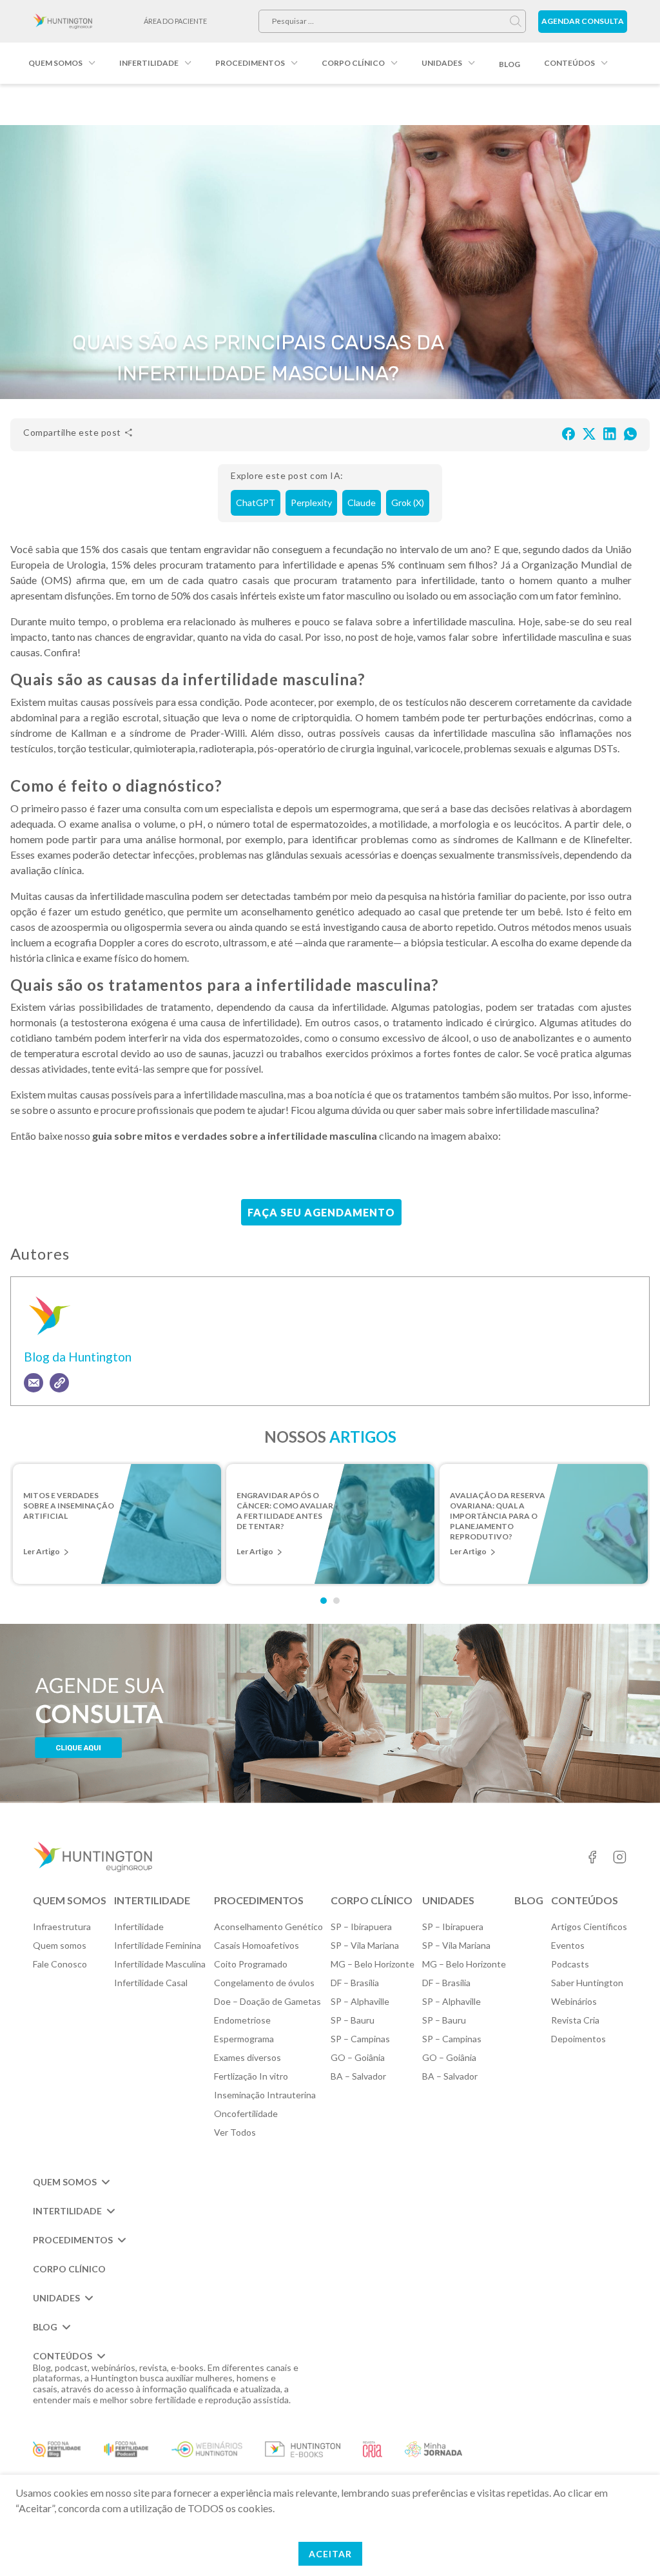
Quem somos (55, 63)
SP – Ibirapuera (361, 1927)
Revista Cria (575, 2020)
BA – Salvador (358, 2076)
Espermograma (244, 2039)
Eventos (568, 1945)
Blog (510, 64)
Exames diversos (247, 2057)
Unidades (442, 63)
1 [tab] (324, 1601)
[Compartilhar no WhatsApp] (630, 433)
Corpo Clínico (353, 63)
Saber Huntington (587, 1983)
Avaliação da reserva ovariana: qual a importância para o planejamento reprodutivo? (498, 1507)
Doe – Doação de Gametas (267, 2001)
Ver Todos (235, 2132)
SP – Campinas (360, 2039)
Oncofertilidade (246, 2113)
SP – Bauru (353, 2020)
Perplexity (311, 503)
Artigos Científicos (589, 1927)
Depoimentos (578, 2039)
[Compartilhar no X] (589, 433)
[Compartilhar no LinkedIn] (610, 433)
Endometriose (242, 2020)
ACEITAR (330, 2554)
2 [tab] (336, 1601)
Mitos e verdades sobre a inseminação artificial (69, 1506)
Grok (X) (408, 503)
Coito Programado (251, 1964)
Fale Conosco (60, 1964)
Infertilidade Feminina (158, 1945)
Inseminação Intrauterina (265, 2095)
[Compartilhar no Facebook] (568, 433)
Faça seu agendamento (321, 1212)
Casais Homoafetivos (257, 1945)
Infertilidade (149, 63)
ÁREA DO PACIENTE (175, 21)
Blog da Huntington (78, 1357)
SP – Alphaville (360, 2001)
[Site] (59, 1383)
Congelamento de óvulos (264, 1983)
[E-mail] (34, 1383)
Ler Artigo (42, 1551)
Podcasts (570, 1964)
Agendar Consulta (583, 21)
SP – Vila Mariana (365, 1945)
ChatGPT (256, 503)
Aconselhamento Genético (268, 1927)
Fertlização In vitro (251, 2076)
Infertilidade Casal (151, 1983)
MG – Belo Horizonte (373, 1964)
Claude (362, 503)
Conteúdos (569, 63)
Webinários (574, 2001)
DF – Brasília (355, 1983)
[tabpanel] (117, 1524)
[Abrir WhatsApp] (628, 2543)
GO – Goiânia (358, 2057)
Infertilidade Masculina (160, 1964)
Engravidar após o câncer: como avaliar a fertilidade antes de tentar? (285, 1507)
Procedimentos (250, 63)
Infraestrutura (62, 1927)
